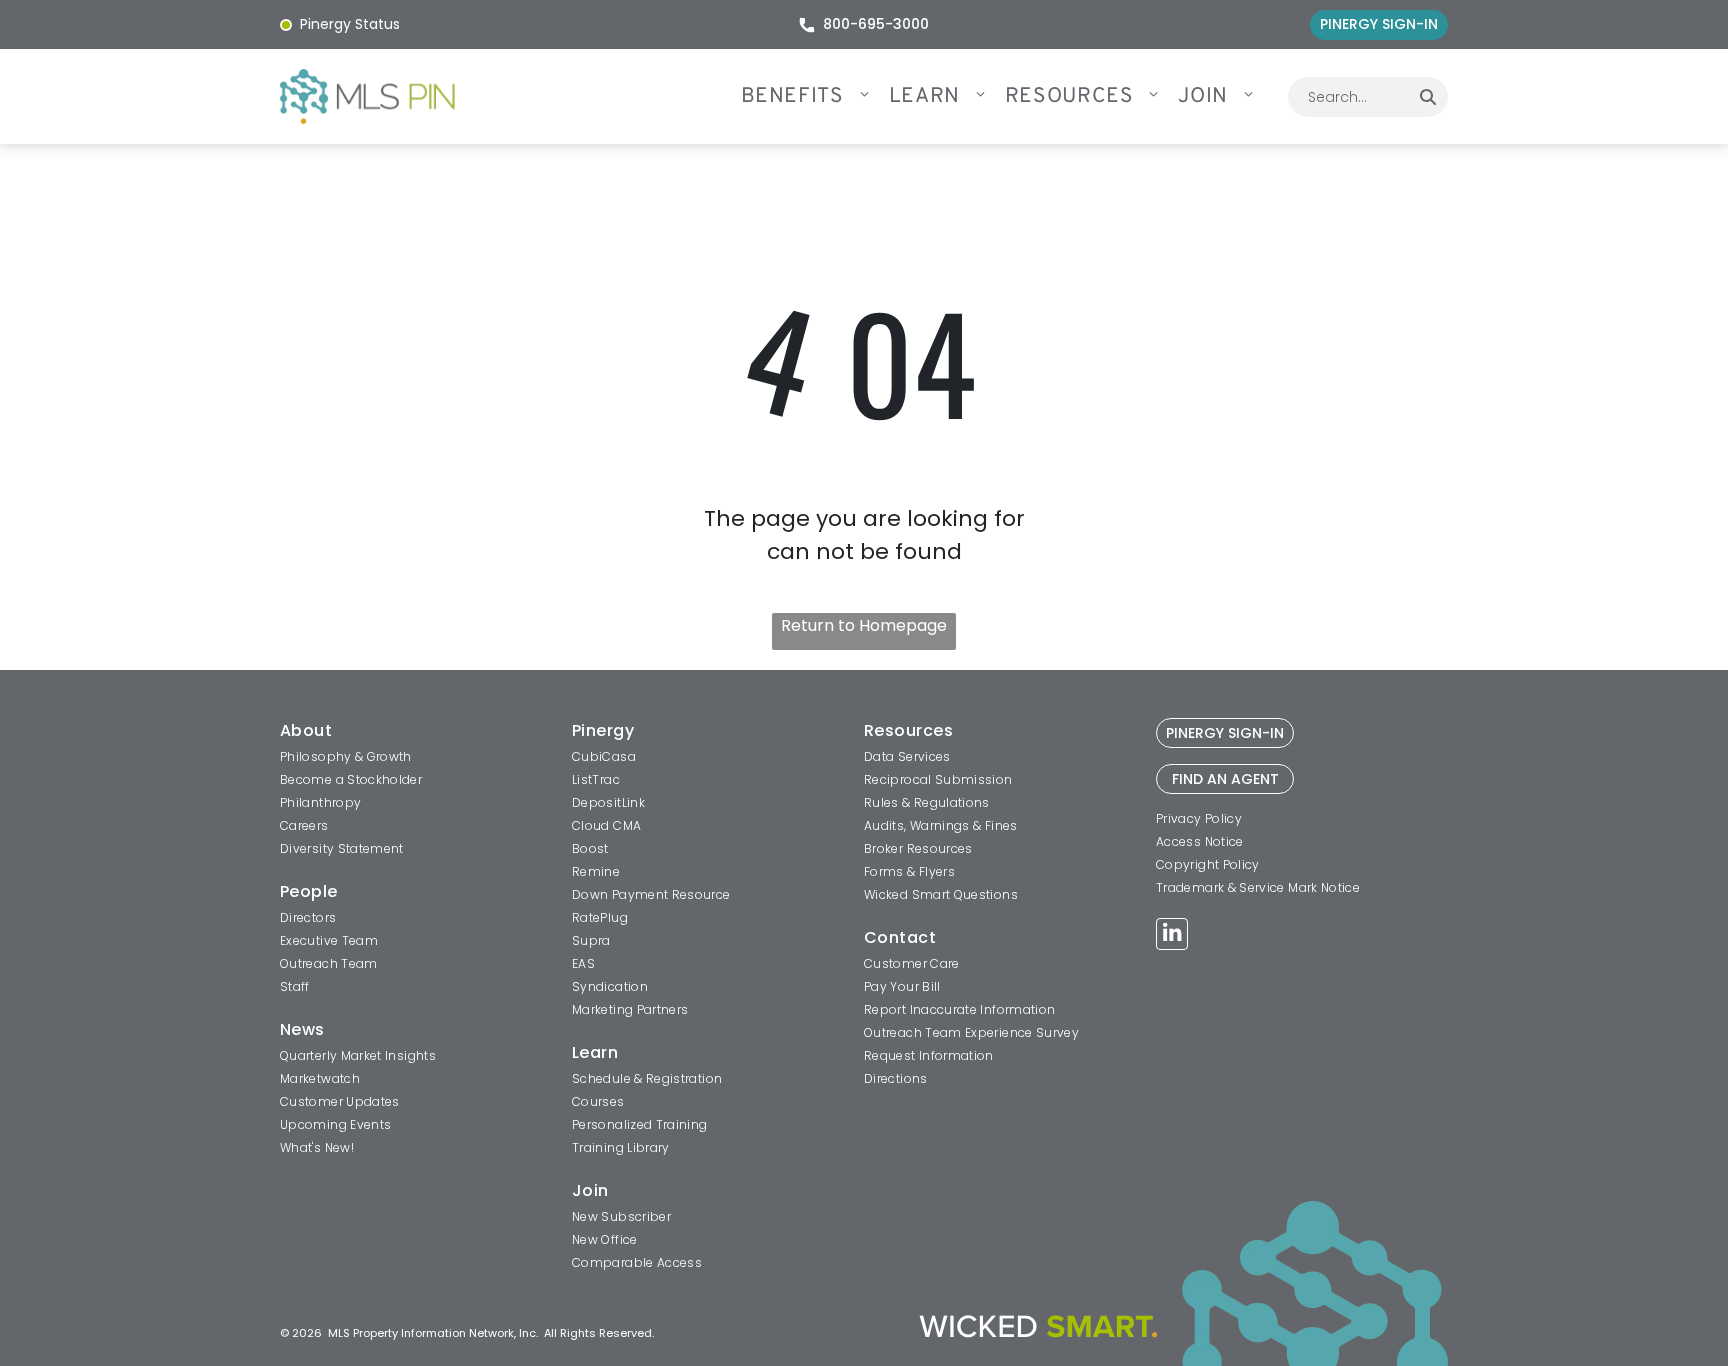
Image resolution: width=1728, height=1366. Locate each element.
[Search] (1428, 97)
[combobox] (1348, 97)
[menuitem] (815, 96)
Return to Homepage (864, 625)
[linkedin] (1172, 936)
